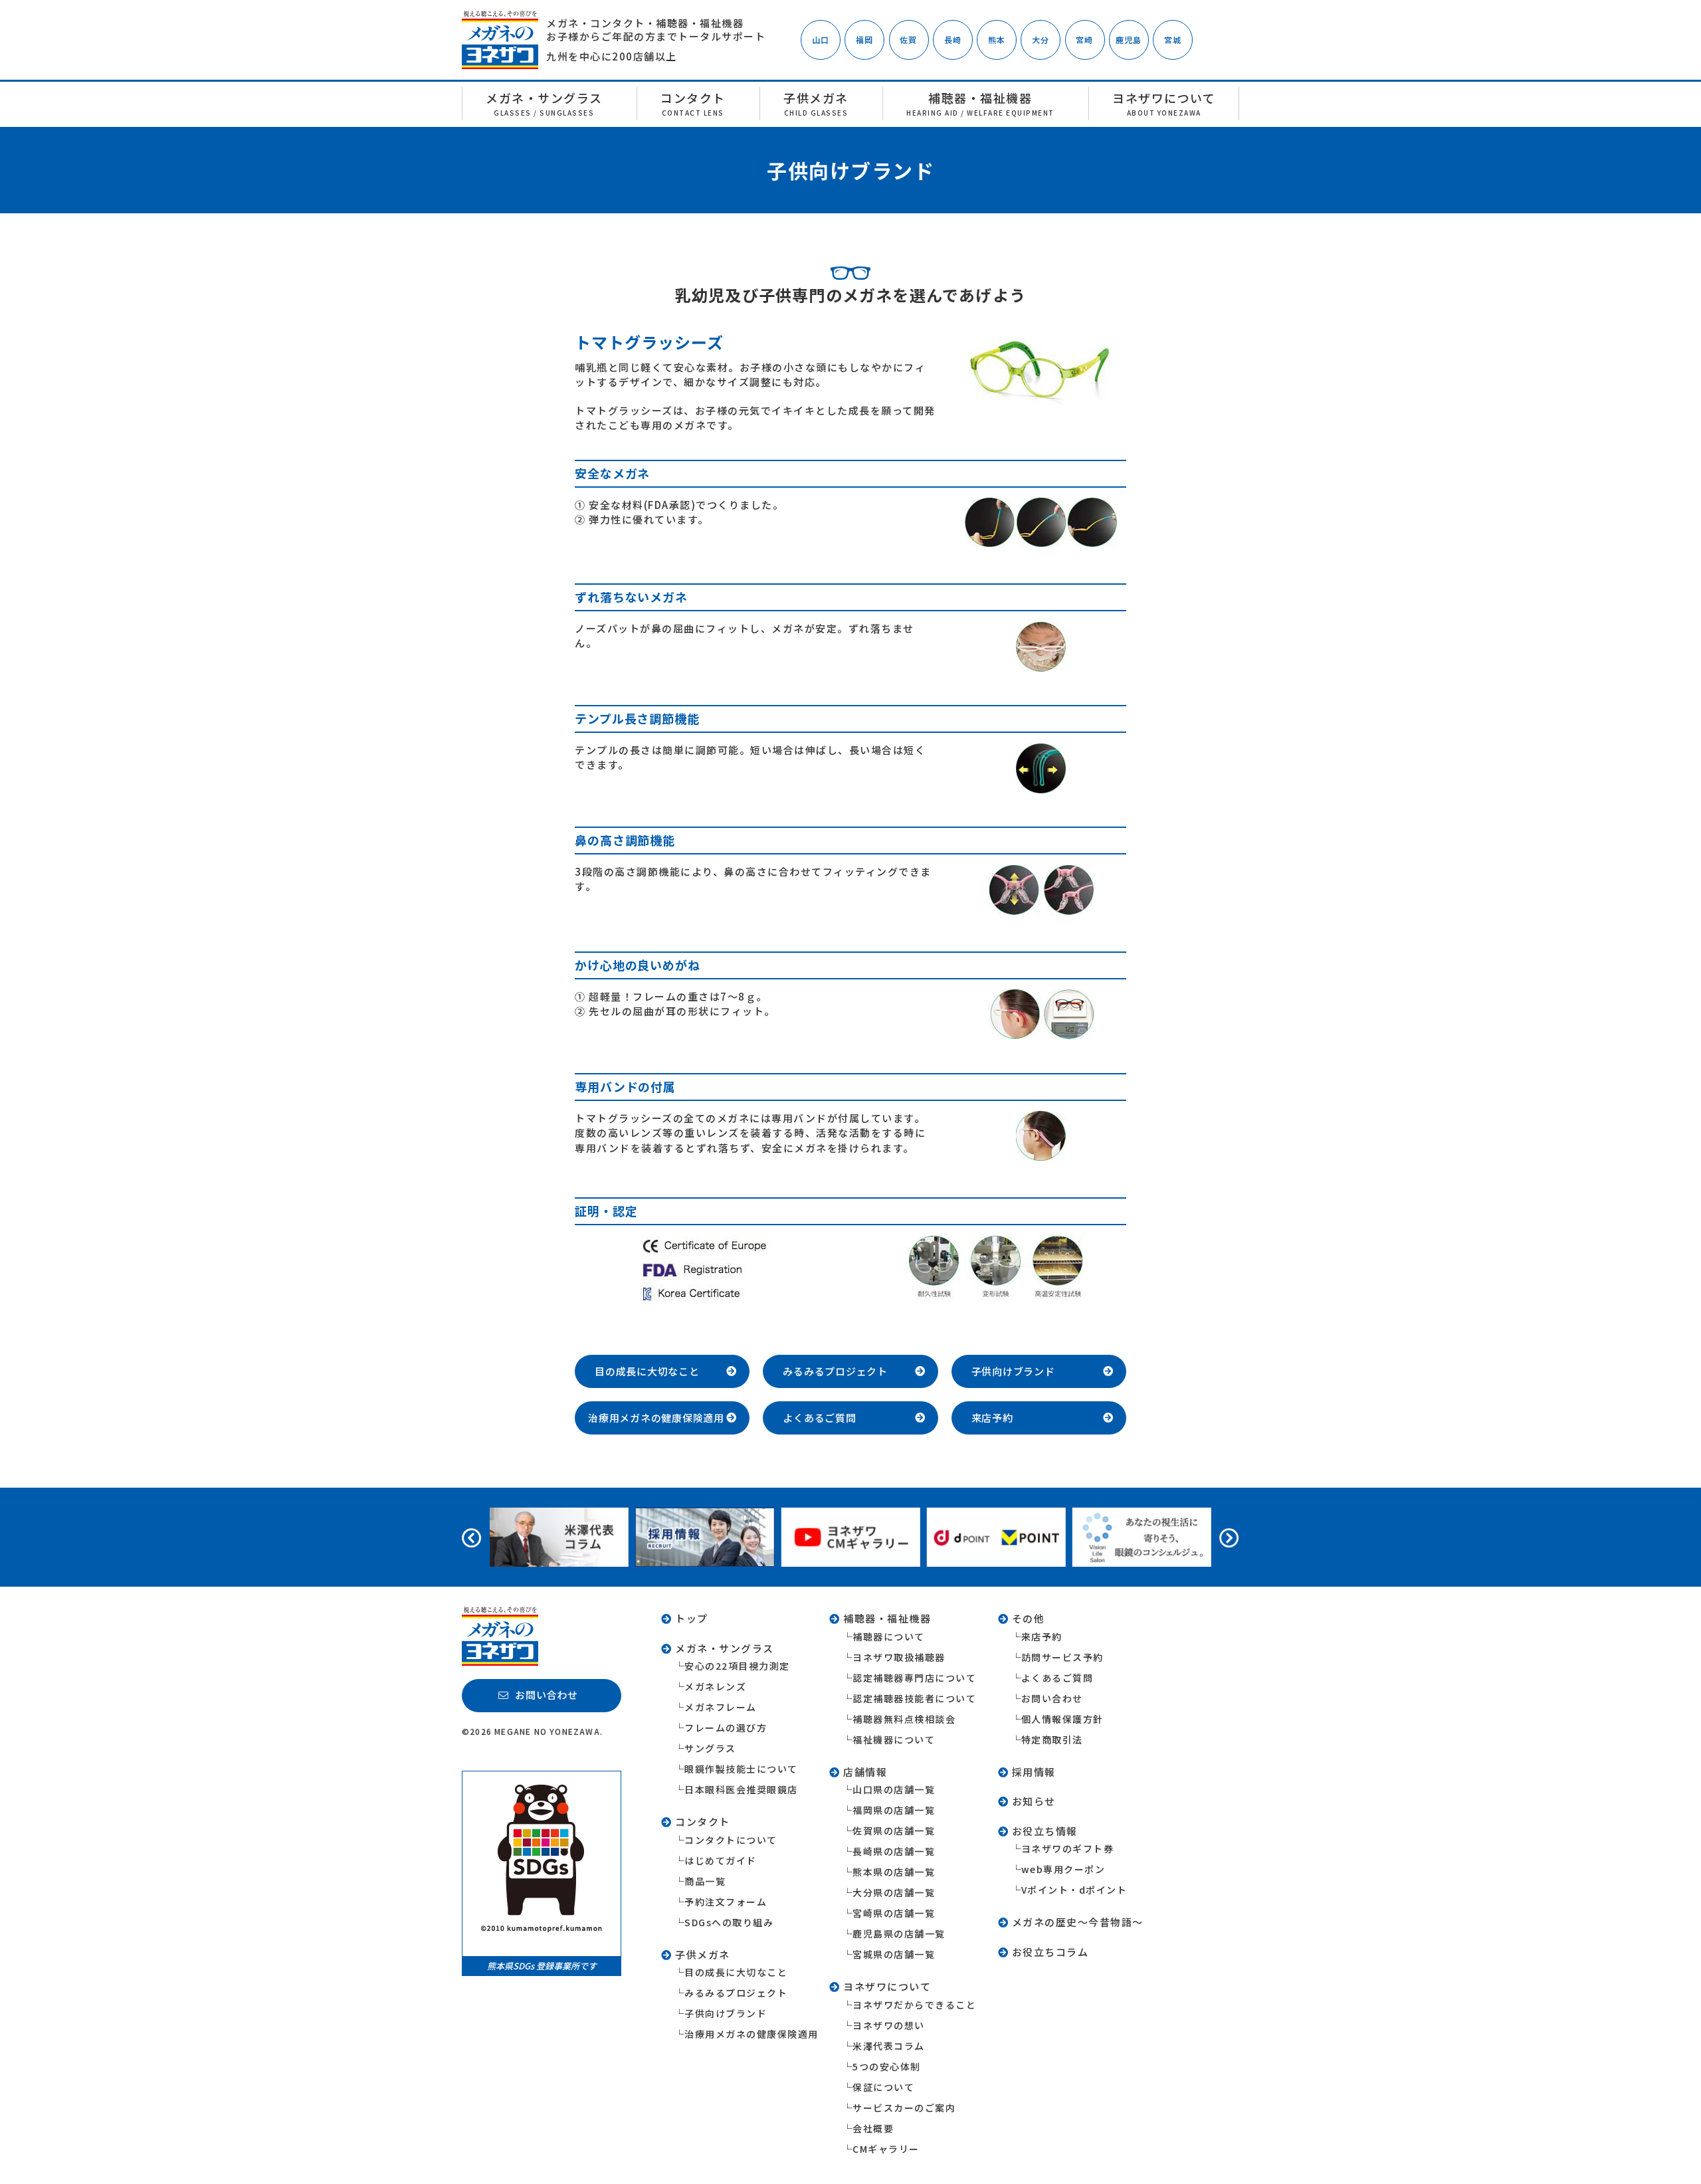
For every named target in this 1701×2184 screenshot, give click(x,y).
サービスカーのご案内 (904, 2108)
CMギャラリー (886, 2149)
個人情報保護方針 (1062, 1719)
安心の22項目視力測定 (737, 1666)
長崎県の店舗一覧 (894, 1851)
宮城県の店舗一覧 (894, 1954)
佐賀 (908, 40)
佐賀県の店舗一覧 (894, 1831)
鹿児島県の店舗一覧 (899, 1934)
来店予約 (1042, 1637)
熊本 (997, 40)
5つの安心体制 (887, 2066)
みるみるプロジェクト (736, 1993)
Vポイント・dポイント (1074, 1890)
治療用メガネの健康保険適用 (751, 2034)
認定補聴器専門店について (914, 1678)
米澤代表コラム (889, 2046)
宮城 (1173, 40)
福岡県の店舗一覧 (894, 1810)
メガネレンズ (715, 1686)
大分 (1041, 40)
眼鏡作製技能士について (741, 1769)
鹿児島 (1129, 40)
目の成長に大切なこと (736, 1972)
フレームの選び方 (726, 1728)
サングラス (710, 1748)
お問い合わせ (1052, 1698)
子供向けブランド (726, 2013)
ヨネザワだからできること (914, 2005)
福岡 (864, 40)
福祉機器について (894, 1739)
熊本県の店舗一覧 (894, 1872)
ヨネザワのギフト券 (1068, 1848)
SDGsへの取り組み (729, 1922)
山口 (821, 40)
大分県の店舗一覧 (894, 1892)
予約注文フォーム (726, 1902)
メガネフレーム (721, 1707)
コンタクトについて (731, 1840)
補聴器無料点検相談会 (904, 1719)
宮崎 (1084, 40)
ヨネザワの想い (889, 2025)
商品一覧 (705, 1881)
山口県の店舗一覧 (894, 1789)
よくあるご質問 (1057, 1678)
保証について (883, 2087)
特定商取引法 (1052, 1739)
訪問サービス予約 (1062, 1657)
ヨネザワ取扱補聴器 (899, 1657)
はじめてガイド (721, 1860)
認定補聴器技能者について (914, 1698)
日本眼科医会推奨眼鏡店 (741, 1789)
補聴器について (889, 1637)
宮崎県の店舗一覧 (894, 1913)
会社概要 (873, 2128)
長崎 (953, 40)
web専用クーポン (1063, 1869)
